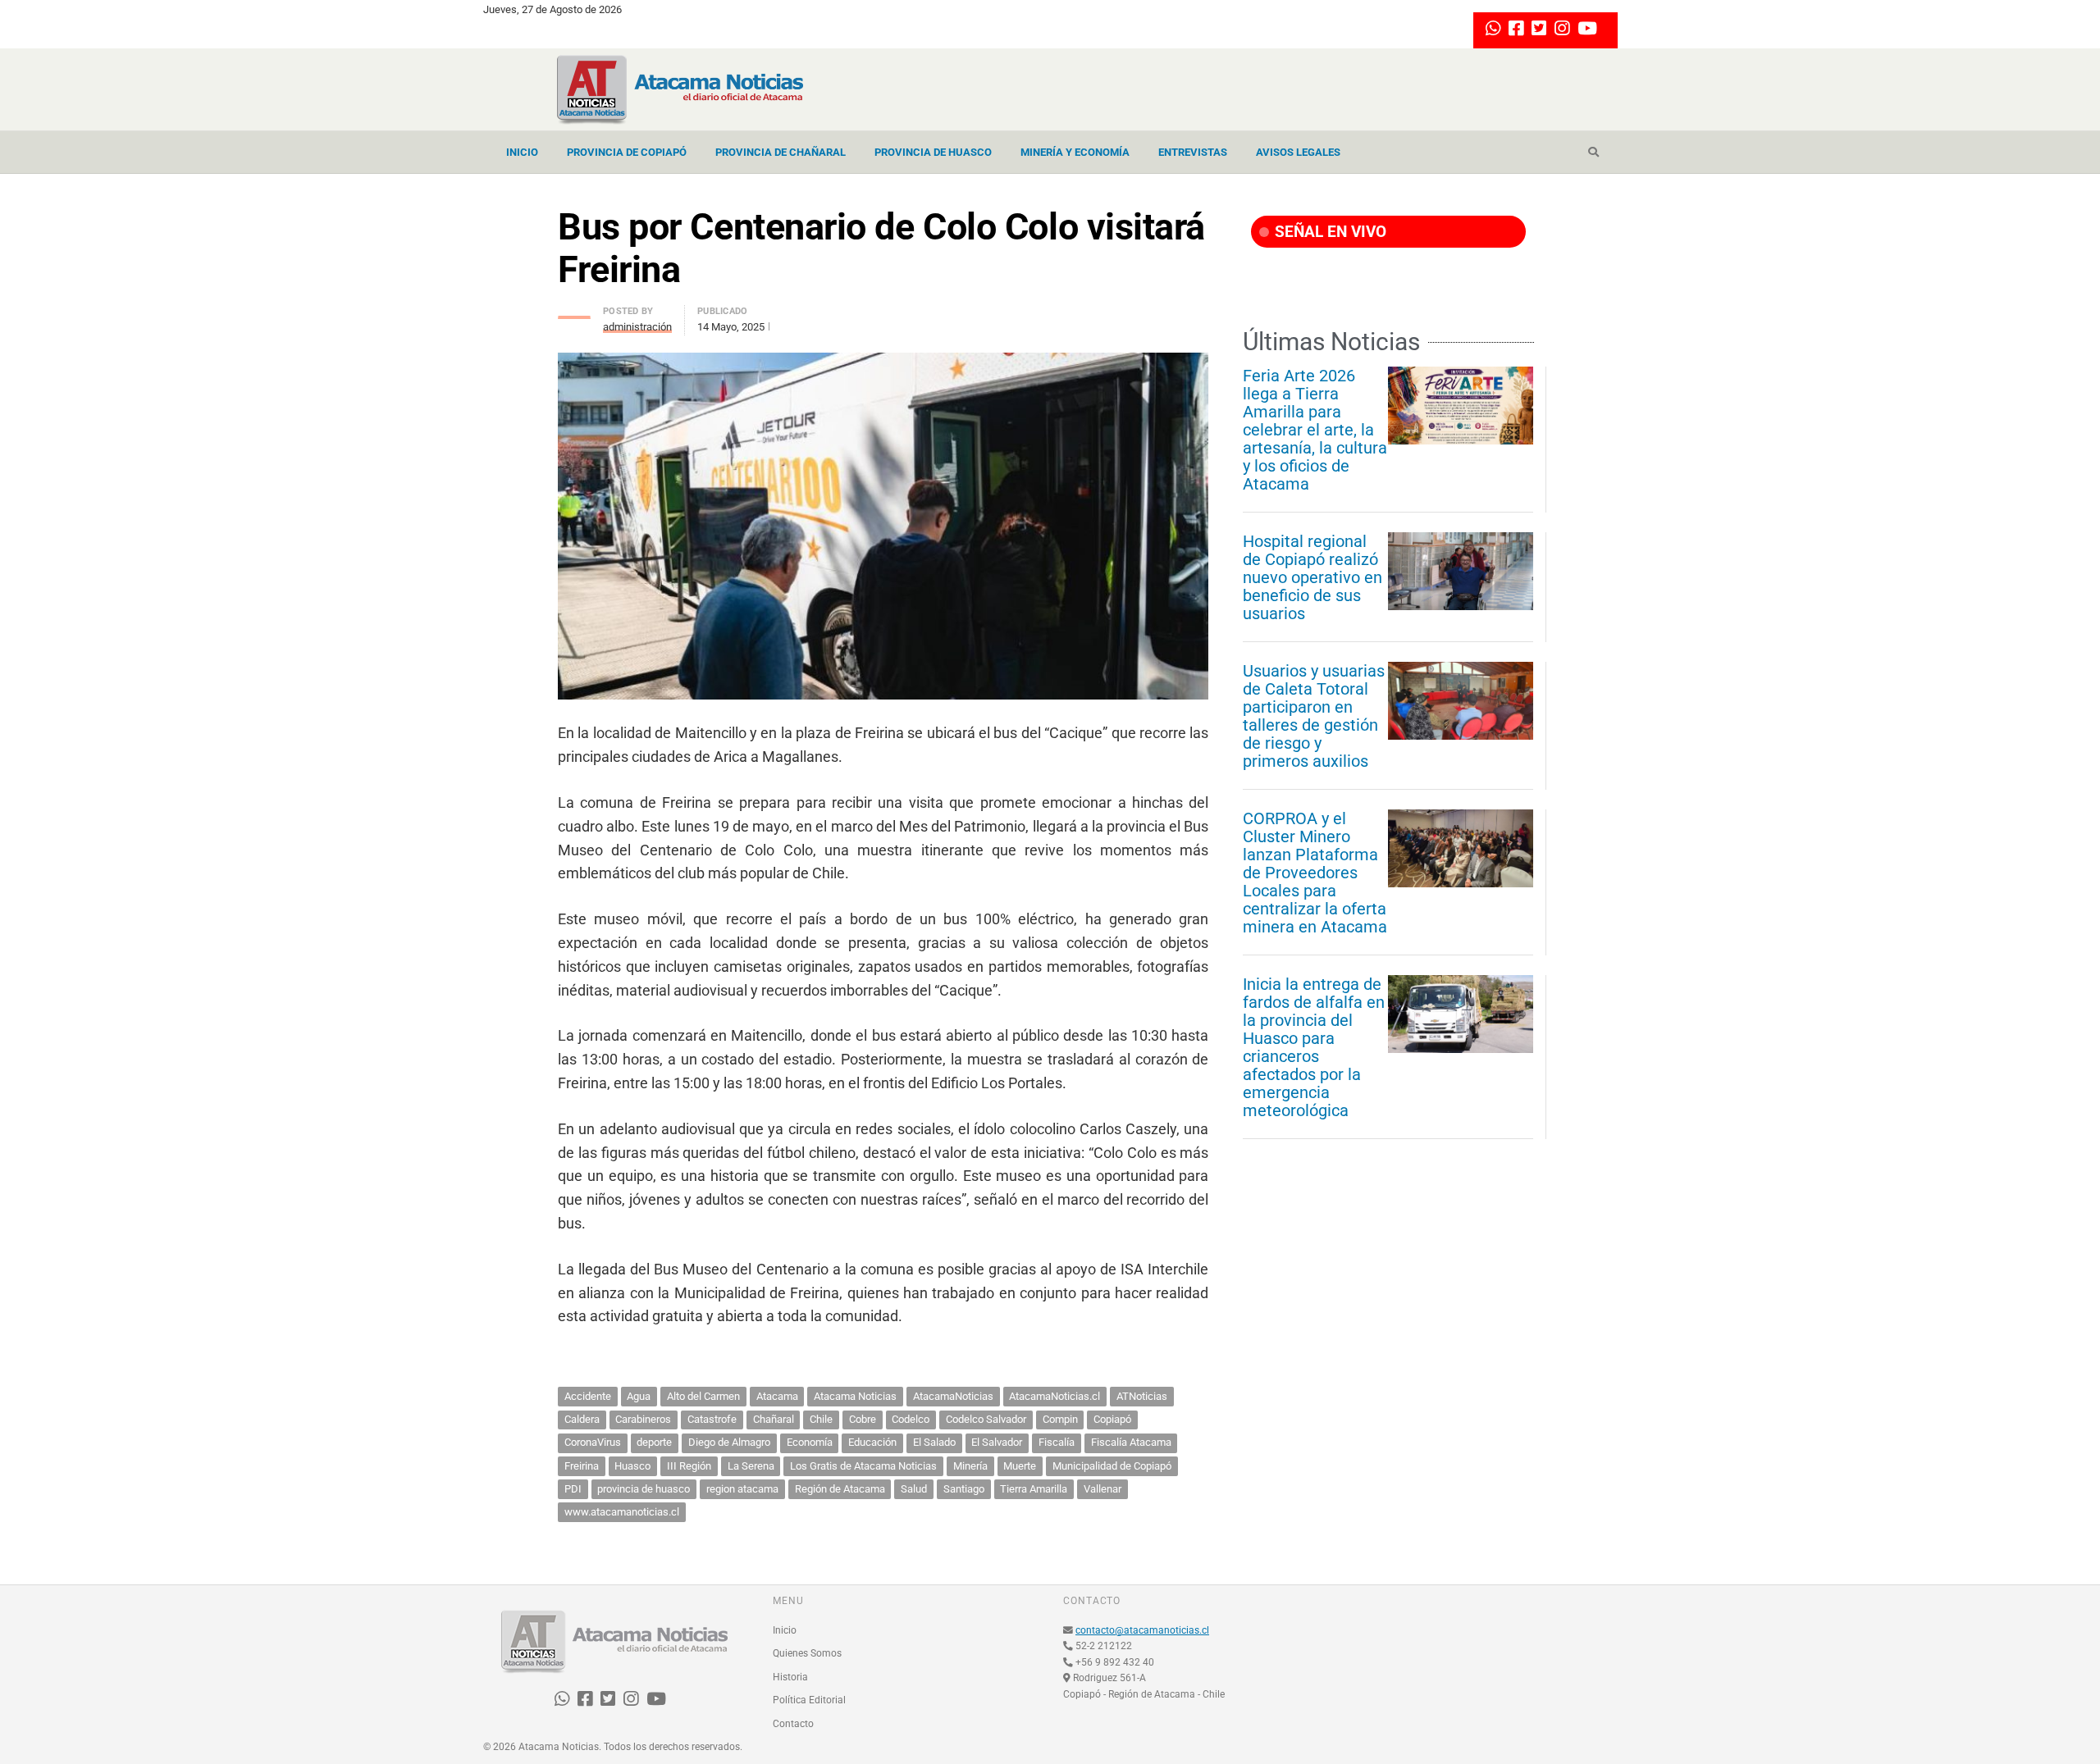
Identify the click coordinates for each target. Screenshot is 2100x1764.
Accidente (588, 1396)
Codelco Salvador (986, 1419)
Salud (914, 1489)
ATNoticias (1142, 1396)
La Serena (751, 1466)
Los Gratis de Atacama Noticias (863, 1466)
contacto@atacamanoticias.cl (1142, 1630)
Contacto (793, 1724)
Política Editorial (809, 1700)
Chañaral (774, 1419)
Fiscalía (1057, 1442)
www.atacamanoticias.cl (622, 1512)
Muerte (1020, 1466)
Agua (639, 1396)
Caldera (582, 1419)
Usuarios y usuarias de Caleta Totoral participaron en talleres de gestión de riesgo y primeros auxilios (1314, 716)
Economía (810, 1442)
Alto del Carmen (703, 1396)
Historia (790, 1677)
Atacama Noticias (855, 1396)
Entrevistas (1193, 152)
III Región (689, 1466)
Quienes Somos (807, 1653)
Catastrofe (712, 1419)
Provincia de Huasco (933, 152)
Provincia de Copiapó (627, 152)
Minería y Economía (1075, 152)
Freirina (582, 1466)
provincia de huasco (644, 1489)
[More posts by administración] (574, 313)
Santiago (964, 1489)
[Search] (1593, 153)
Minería (970, 1466)
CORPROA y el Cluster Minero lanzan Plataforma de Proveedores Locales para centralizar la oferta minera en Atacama (1315, 873)
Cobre (863, 1419)
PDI (573, 1489)
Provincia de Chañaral (781, 152)
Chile (821, 1419)
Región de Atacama (840, 1489)
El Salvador (997, 1442)
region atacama (742, 1489)
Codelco (911, 1419)
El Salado (934, 1442)
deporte (654, 1442)
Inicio (522, 152)
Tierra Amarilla (1034, 1489)
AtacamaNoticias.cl (1055, 1396)
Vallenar (1102, 1489)
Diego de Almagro (729, 1442)
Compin (1060, 1419)
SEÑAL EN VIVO (1328, 232)
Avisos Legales (1298, 152)
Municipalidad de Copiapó (1112, 1466)
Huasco (632, 1466)
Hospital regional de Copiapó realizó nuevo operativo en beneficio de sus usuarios (1312, 577)
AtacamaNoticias (953, 1396)
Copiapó (1112, 1419)
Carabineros (643, 1419)
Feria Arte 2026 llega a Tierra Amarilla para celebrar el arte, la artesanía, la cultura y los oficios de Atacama (1315, 430)
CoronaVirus (593, 1442)
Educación (872, 1442)
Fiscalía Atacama (1131, 1442)
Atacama (777, 1396)
